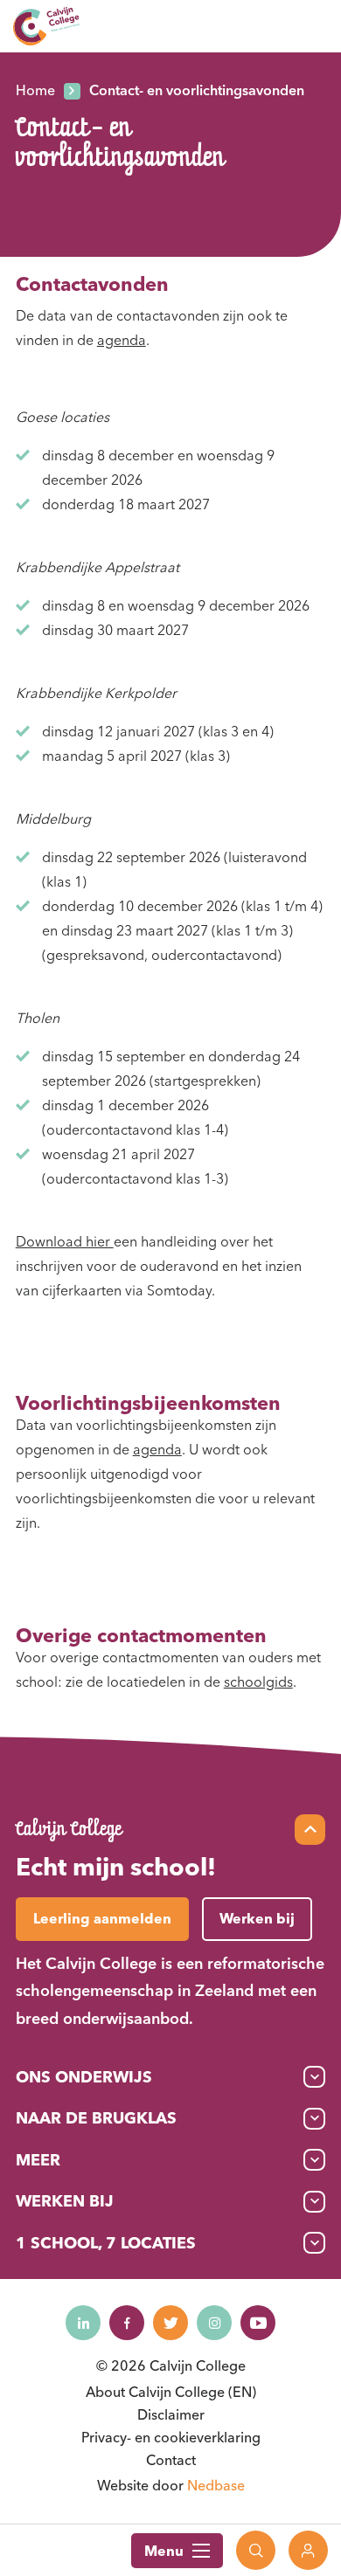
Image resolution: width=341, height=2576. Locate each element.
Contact (171, 2460)
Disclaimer (171, 2414)
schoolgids (258, 1682)
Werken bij (65, 2201)
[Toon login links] (308, 2550)
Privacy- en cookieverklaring (171, 2437)
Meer (38, 2160)
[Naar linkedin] (83, 2323)
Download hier (65, 1241)
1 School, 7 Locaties (106, 2243)
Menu (164, 2551)
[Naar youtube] (258, 2323)
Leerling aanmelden (102, 1918)
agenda (122, 340)
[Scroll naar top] (310, 1830)
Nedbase (216, 2485)
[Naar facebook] (127, 2323)
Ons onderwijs (84, 2077)
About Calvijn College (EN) (171, 2392)
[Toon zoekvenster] (256, 2550)
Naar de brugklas (96, 2118)
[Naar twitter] (170, 2323)
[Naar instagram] (214, 2323)
